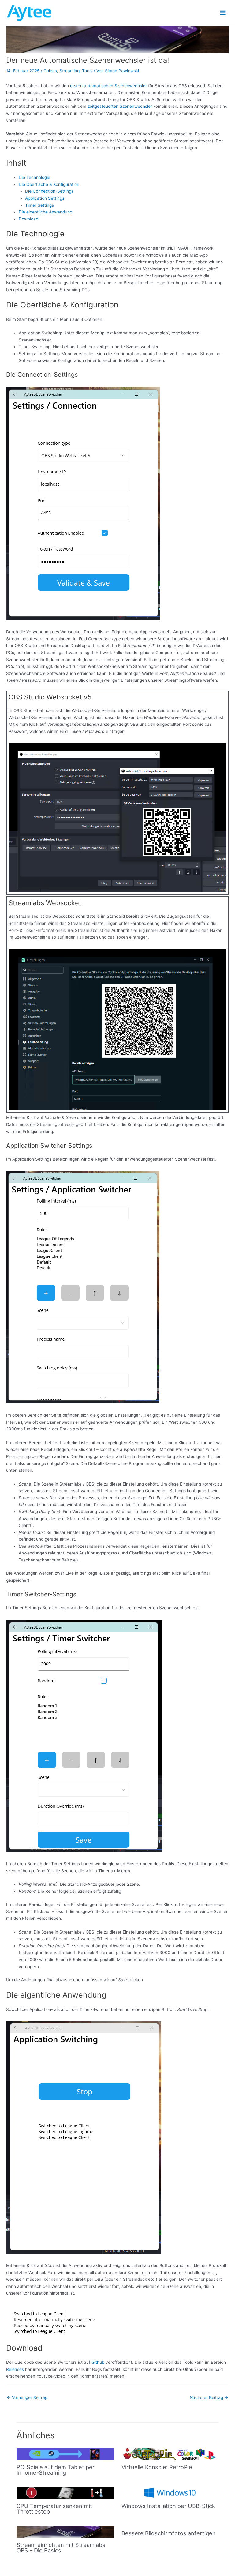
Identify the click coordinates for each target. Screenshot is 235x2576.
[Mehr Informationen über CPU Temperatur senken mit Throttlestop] (65, 2493)
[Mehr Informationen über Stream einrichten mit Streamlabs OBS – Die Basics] (65, 2532)
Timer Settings (39, 205)
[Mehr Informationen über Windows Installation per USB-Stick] (170, 2493)
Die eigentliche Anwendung (45, 212)
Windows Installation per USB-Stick (168, 2506)
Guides (50, 71)
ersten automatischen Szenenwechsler (108, 86)
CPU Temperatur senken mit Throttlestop (54, 2509)
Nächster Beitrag (209, 2397)
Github (98, 2362)
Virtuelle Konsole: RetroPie (157, 2467)
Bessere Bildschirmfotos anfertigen (169, 2533)
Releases (15, 2369)
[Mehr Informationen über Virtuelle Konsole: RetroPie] (170, 2454)
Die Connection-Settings (49, 191)
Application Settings (45, 198)
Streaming (69, 71)
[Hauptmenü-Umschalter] (223, 13)
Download (28, 219)
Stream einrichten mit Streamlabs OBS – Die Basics (61, 2548)
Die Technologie (34, 177)
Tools (87, 71)
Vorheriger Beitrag (27, 2397)
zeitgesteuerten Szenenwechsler (120, 106)
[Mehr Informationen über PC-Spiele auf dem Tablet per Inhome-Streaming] (65, 2454)
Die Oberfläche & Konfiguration (49, 184)
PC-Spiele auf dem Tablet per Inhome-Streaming (56, 2470)
